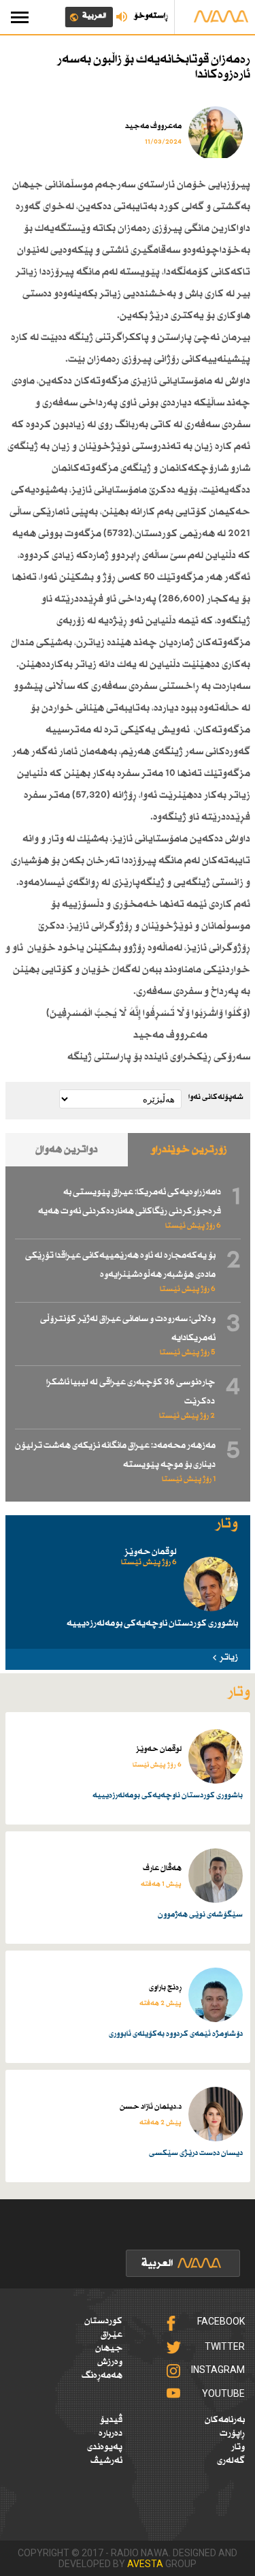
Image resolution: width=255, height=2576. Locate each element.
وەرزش (110, 2362)
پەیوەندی (105, 2447)
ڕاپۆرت (232, 2434)
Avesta (145, 2564)
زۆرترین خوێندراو (189, 1150)
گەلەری (231, 2461)
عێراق (112, 2335)
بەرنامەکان (225, 2420)
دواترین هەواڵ (67, 1150)
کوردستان (103, 2321)
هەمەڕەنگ (102, 2376)
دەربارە (111, 2434)
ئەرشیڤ (106, 2461)
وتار (238, 2447)
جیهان (109, 2348)
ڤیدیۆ (111, 2420)
